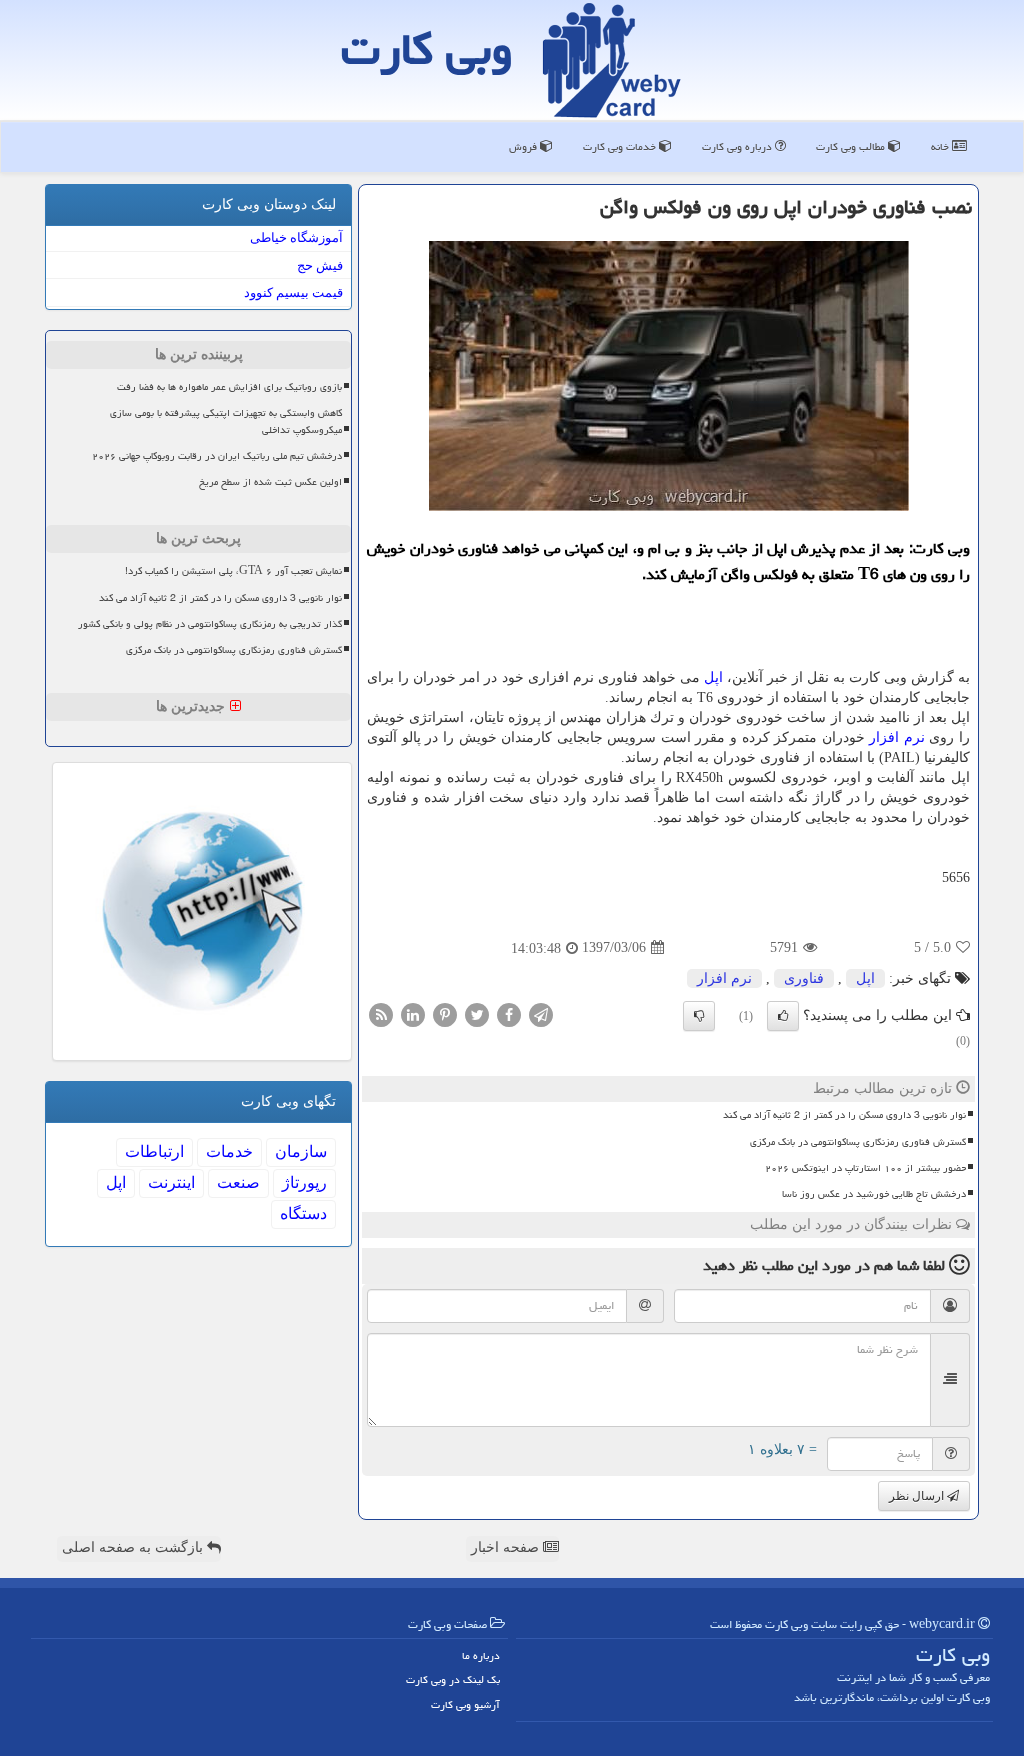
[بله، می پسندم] (783, 1016)
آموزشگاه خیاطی (296, 237)
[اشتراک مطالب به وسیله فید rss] (381, 1013)
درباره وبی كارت (738, 146)
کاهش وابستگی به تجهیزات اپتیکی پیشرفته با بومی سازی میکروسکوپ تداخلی (226, 421)
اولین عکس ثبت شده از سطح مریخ (270, 482)
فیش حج (320, 265)
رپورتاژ (304, 1182)
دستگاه (303, 1213)
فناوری (804, 978)
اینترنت (171, 1182)
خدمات (229, 1151)
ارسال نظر (918, 1496)
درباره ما (481, 1655)
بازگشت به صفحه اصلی (134, 1547)
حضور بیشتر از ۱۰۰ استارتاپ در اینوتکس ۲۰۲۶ (865, 1168)
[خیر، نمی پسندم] (699, 1016)
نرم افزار (897, 737)
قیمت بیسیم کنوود (293, 292)
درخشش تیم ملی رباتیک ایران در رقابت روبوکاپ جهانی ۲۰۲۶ (217, 456)
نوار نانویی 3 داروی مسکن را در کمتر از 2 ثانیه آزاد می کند (844, 1115)
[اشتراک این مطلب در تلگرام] (541, 1013)
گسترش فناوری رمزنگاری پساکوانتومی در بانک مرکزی (858, 1142)
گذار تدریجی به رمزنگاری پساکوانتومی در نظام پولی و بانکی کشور (210, 624)
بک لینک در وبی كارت (453, 1679)
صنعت (238, 1182)
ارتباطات (154, 1151)
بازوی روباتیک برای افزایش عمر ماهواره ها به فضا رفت (229, 387)
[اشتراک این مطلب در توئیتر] (477, 1013)
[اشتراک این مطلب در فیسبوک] (509, 1013)
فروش (524, 146)
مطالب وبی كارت (852, 146)
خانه (941, 146)
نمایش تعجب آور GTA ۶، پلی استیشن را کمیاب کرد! (233, 571)
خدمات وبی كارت (621, 146)
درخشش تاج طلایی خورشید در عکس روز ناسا (874, 1194)
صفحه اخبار (507, 1547)
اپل (713, 677)
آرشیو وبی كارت (465, 1704)
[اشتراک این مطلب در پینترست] (445, 1013)
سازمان (301, 1151)
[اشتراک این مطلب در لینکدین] (413, 1013)
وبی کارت (427, 49)
